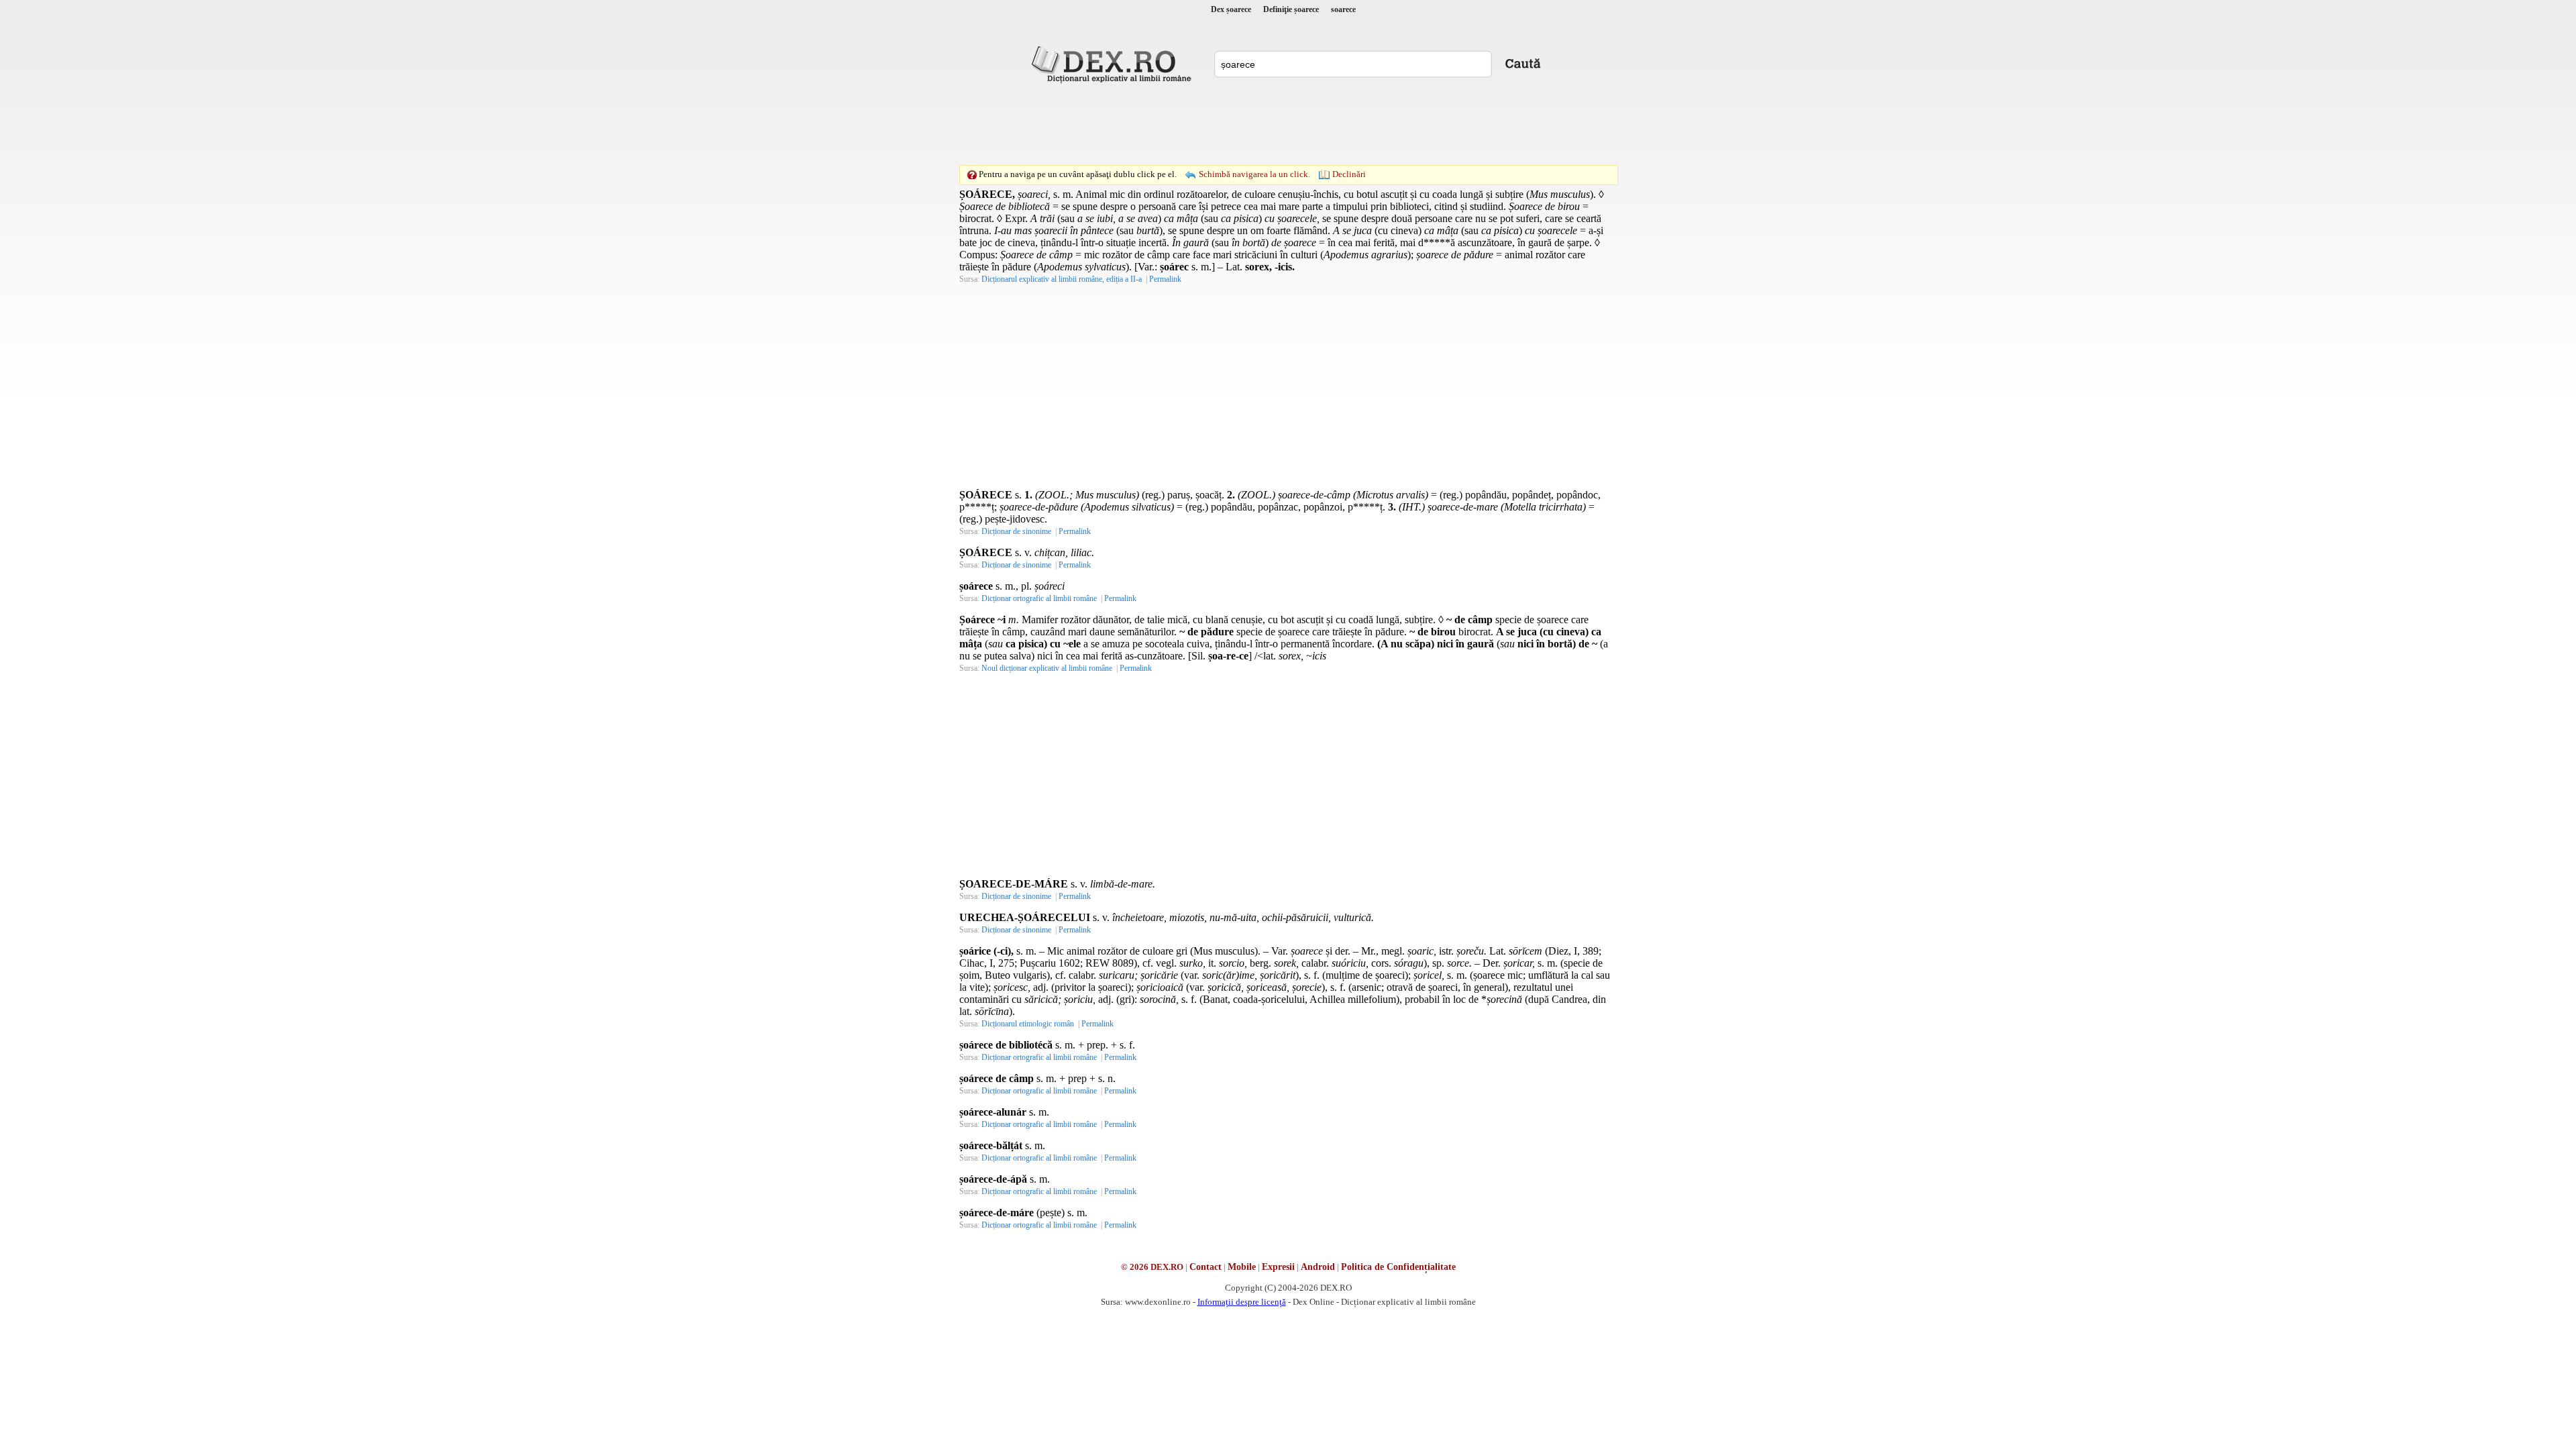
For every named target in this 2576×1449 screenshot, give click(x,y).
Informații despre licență (1242, 1302)
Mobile (1242, 1267)
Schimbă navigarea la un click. (1254, 174)
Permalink (1165, 279)
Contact (1205, 1267)
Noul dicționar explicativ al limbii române (1047, 668)
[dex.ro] (1114, 64)
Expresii (1278, 1267)
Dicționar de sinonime (1016, 531)
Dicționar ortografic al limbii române (1039, 598)
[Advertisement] (1288, 124)
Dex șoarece (1231, 9)
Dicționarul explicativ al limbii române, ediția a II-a (1062, 279)
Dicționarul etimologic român (1028, 1024)
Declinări (1349, 174)
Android (1318, 1267)
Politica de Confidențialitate (1398, 1267)
